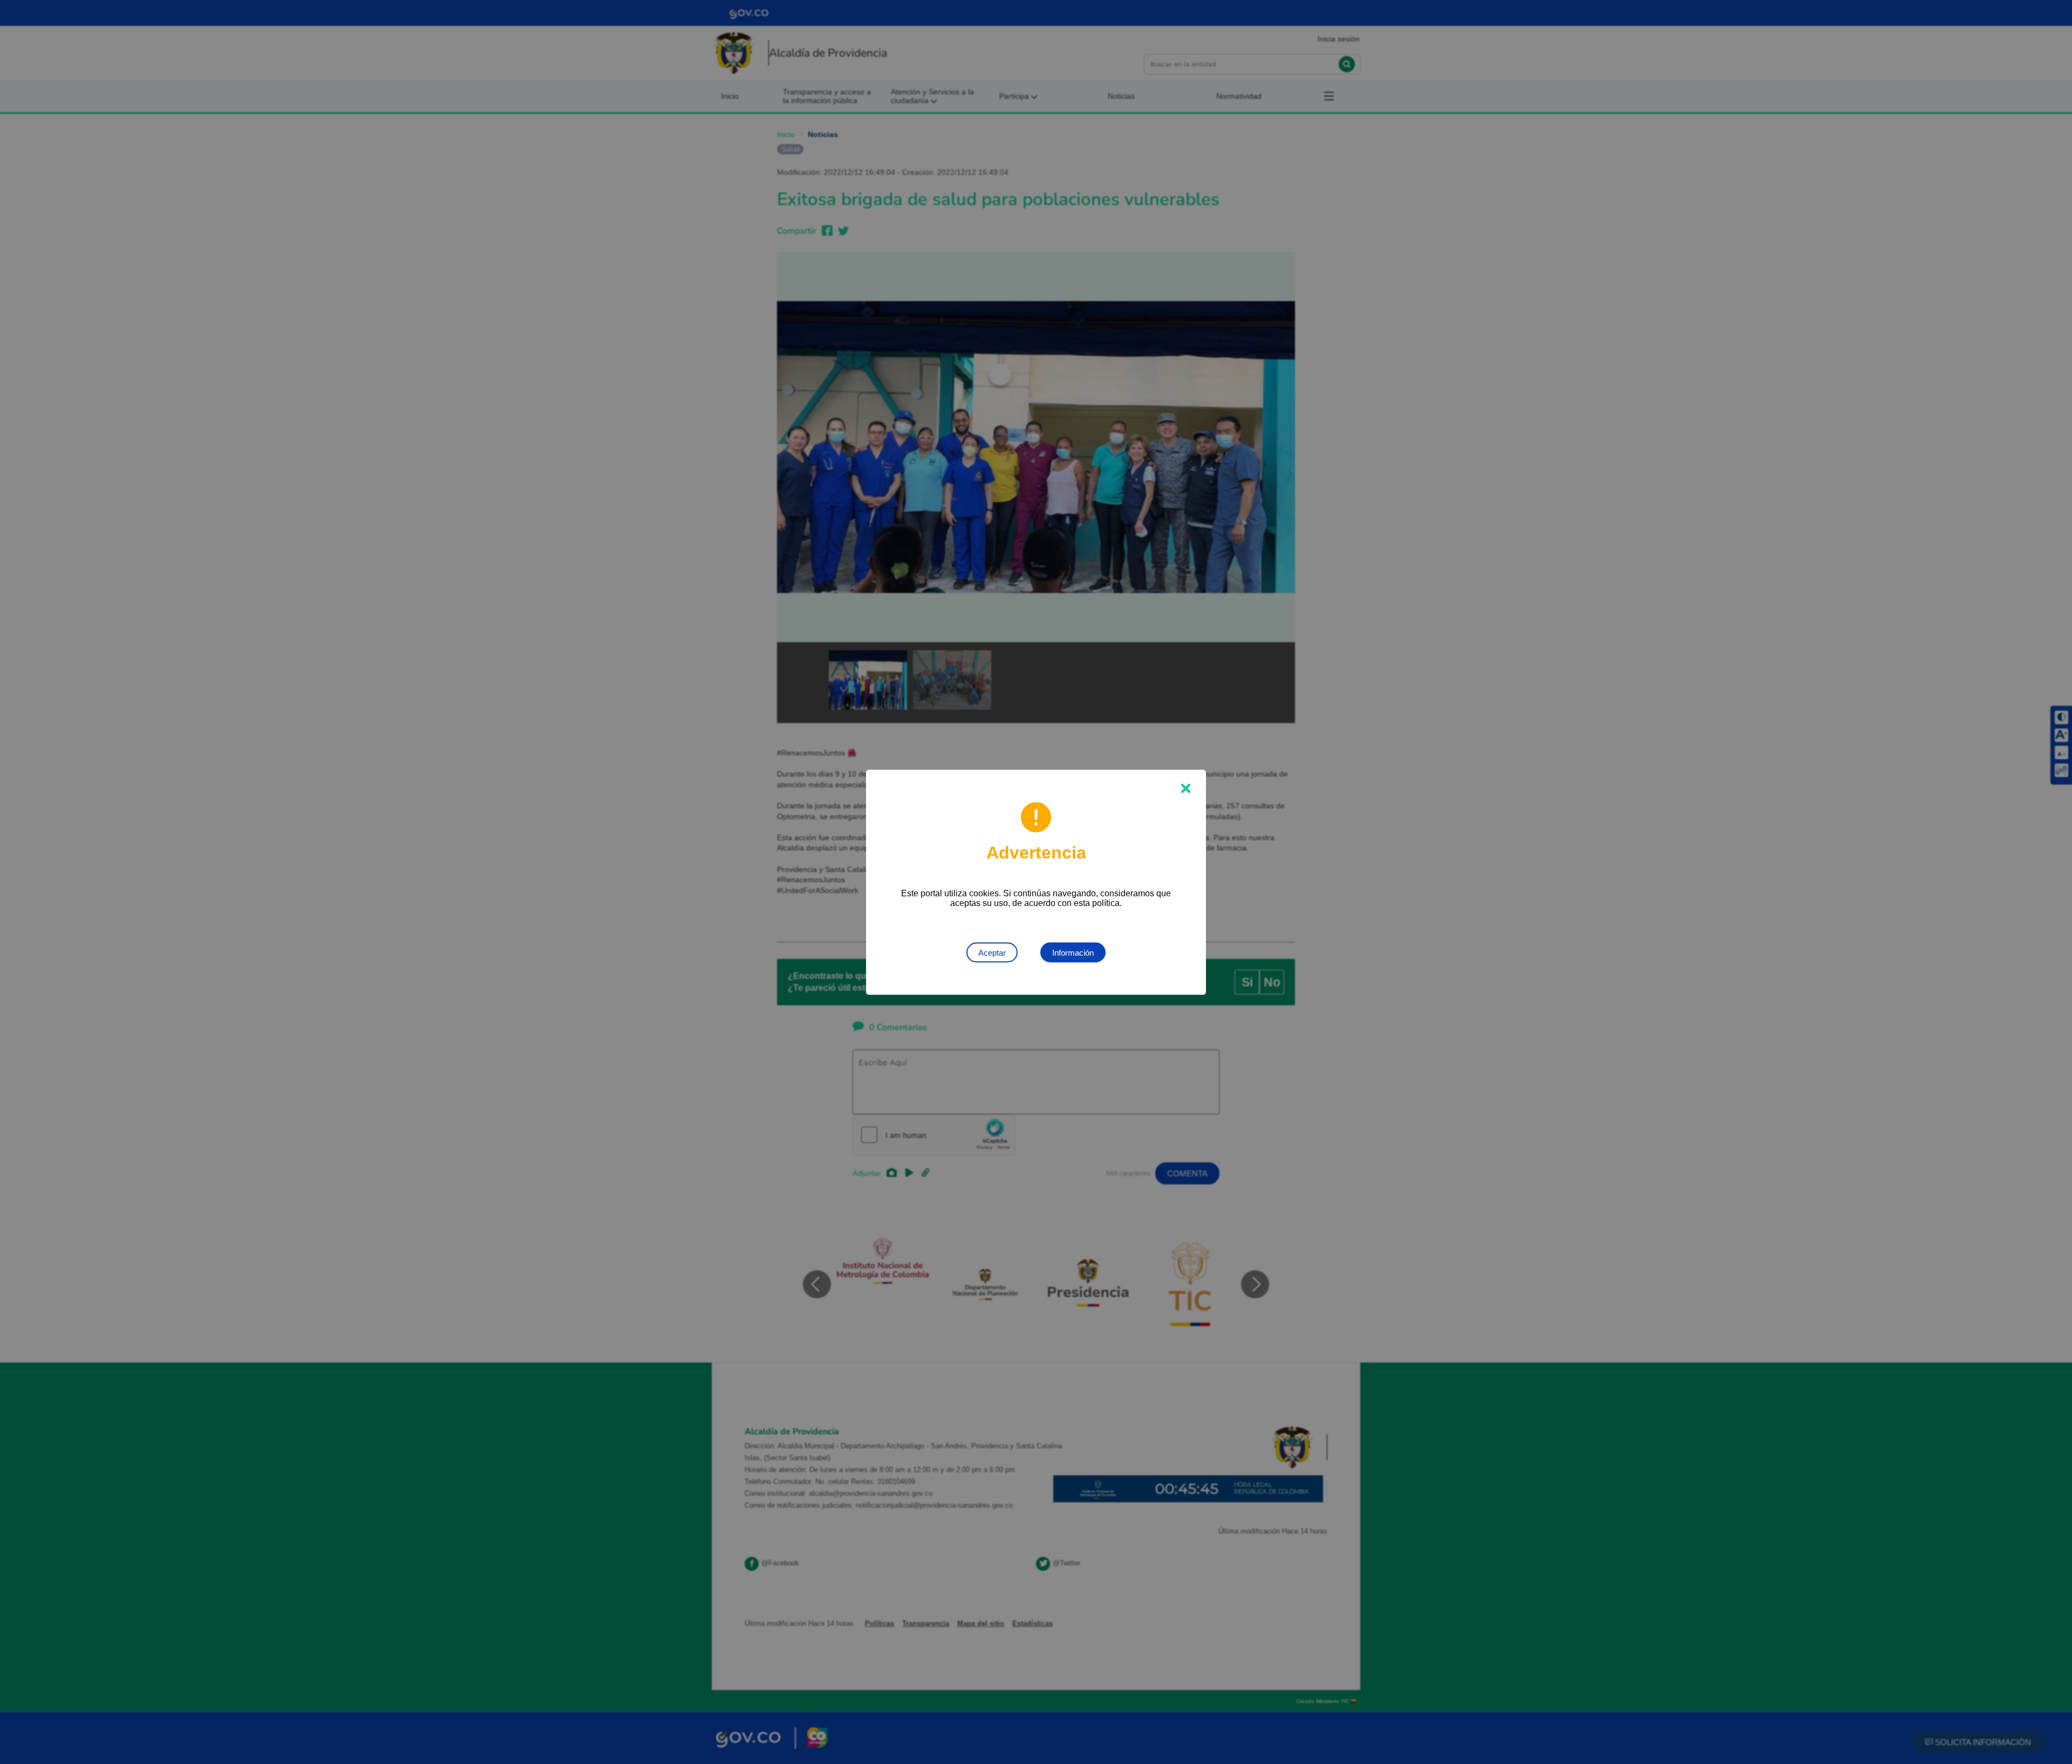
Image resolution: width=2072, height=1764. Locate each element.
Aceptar (992, 952)
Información (1073, 952)
